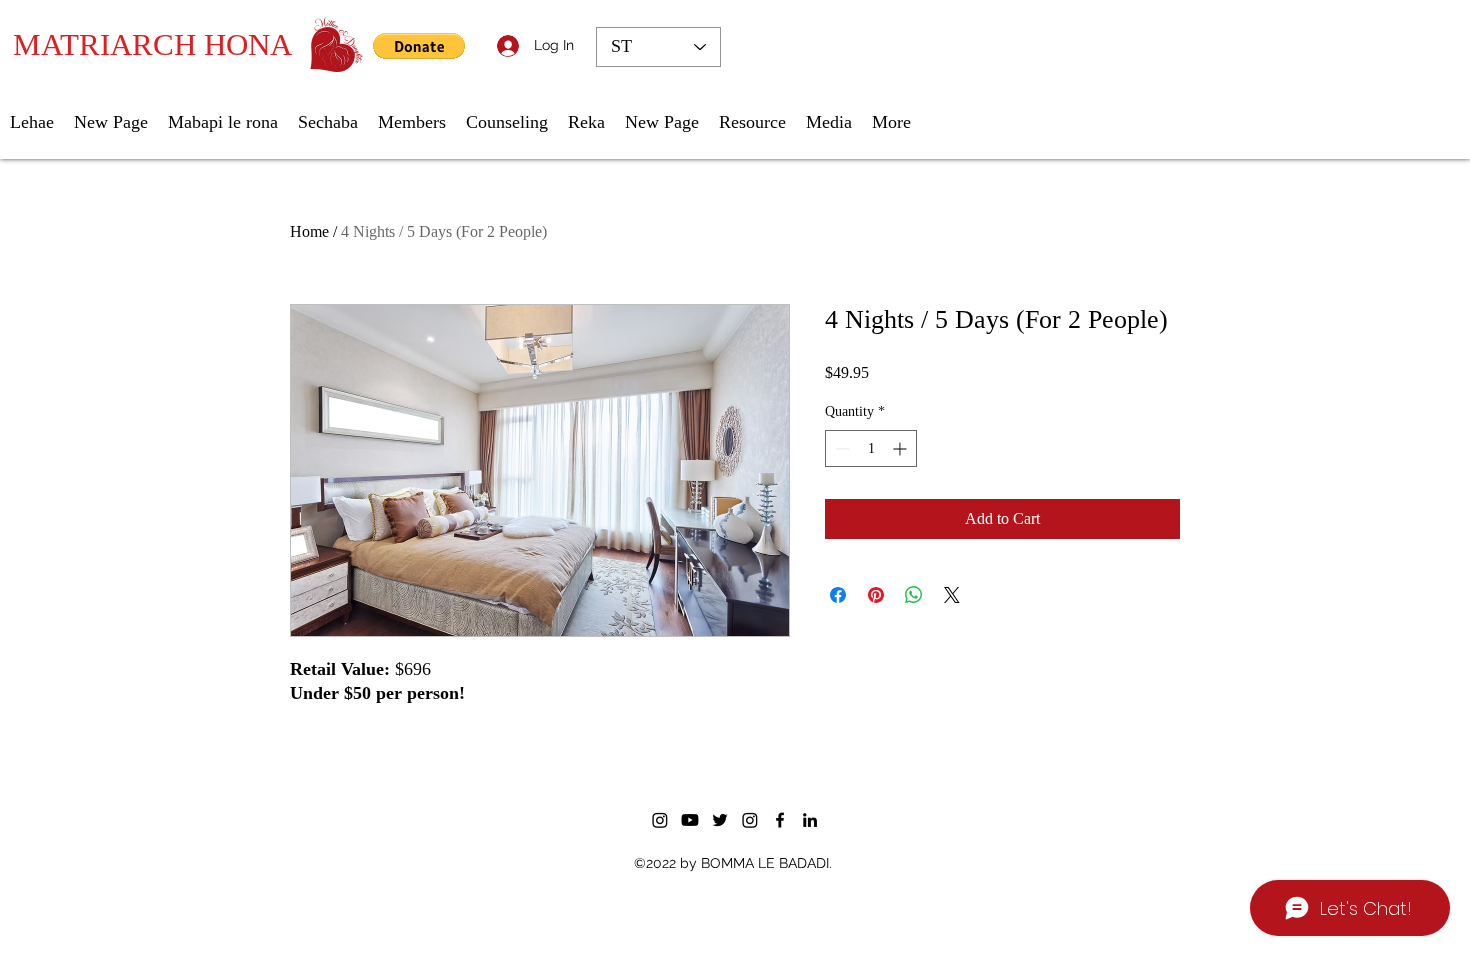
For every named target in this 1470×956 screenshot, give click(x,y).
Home (309, 231)
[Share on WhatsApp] (914, 595)
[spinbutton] (871, 448)
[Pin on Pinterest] (876, 595)
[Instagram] (660, 820)
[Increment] (901, 448)
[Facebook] (780, 820)
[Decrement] (840, 448)
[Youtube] (690, 820)
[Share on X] (952, 595)
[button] (419, 46)
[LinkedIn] (810, 820)
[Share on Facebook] (838, 595)
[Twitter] (720, 820)
